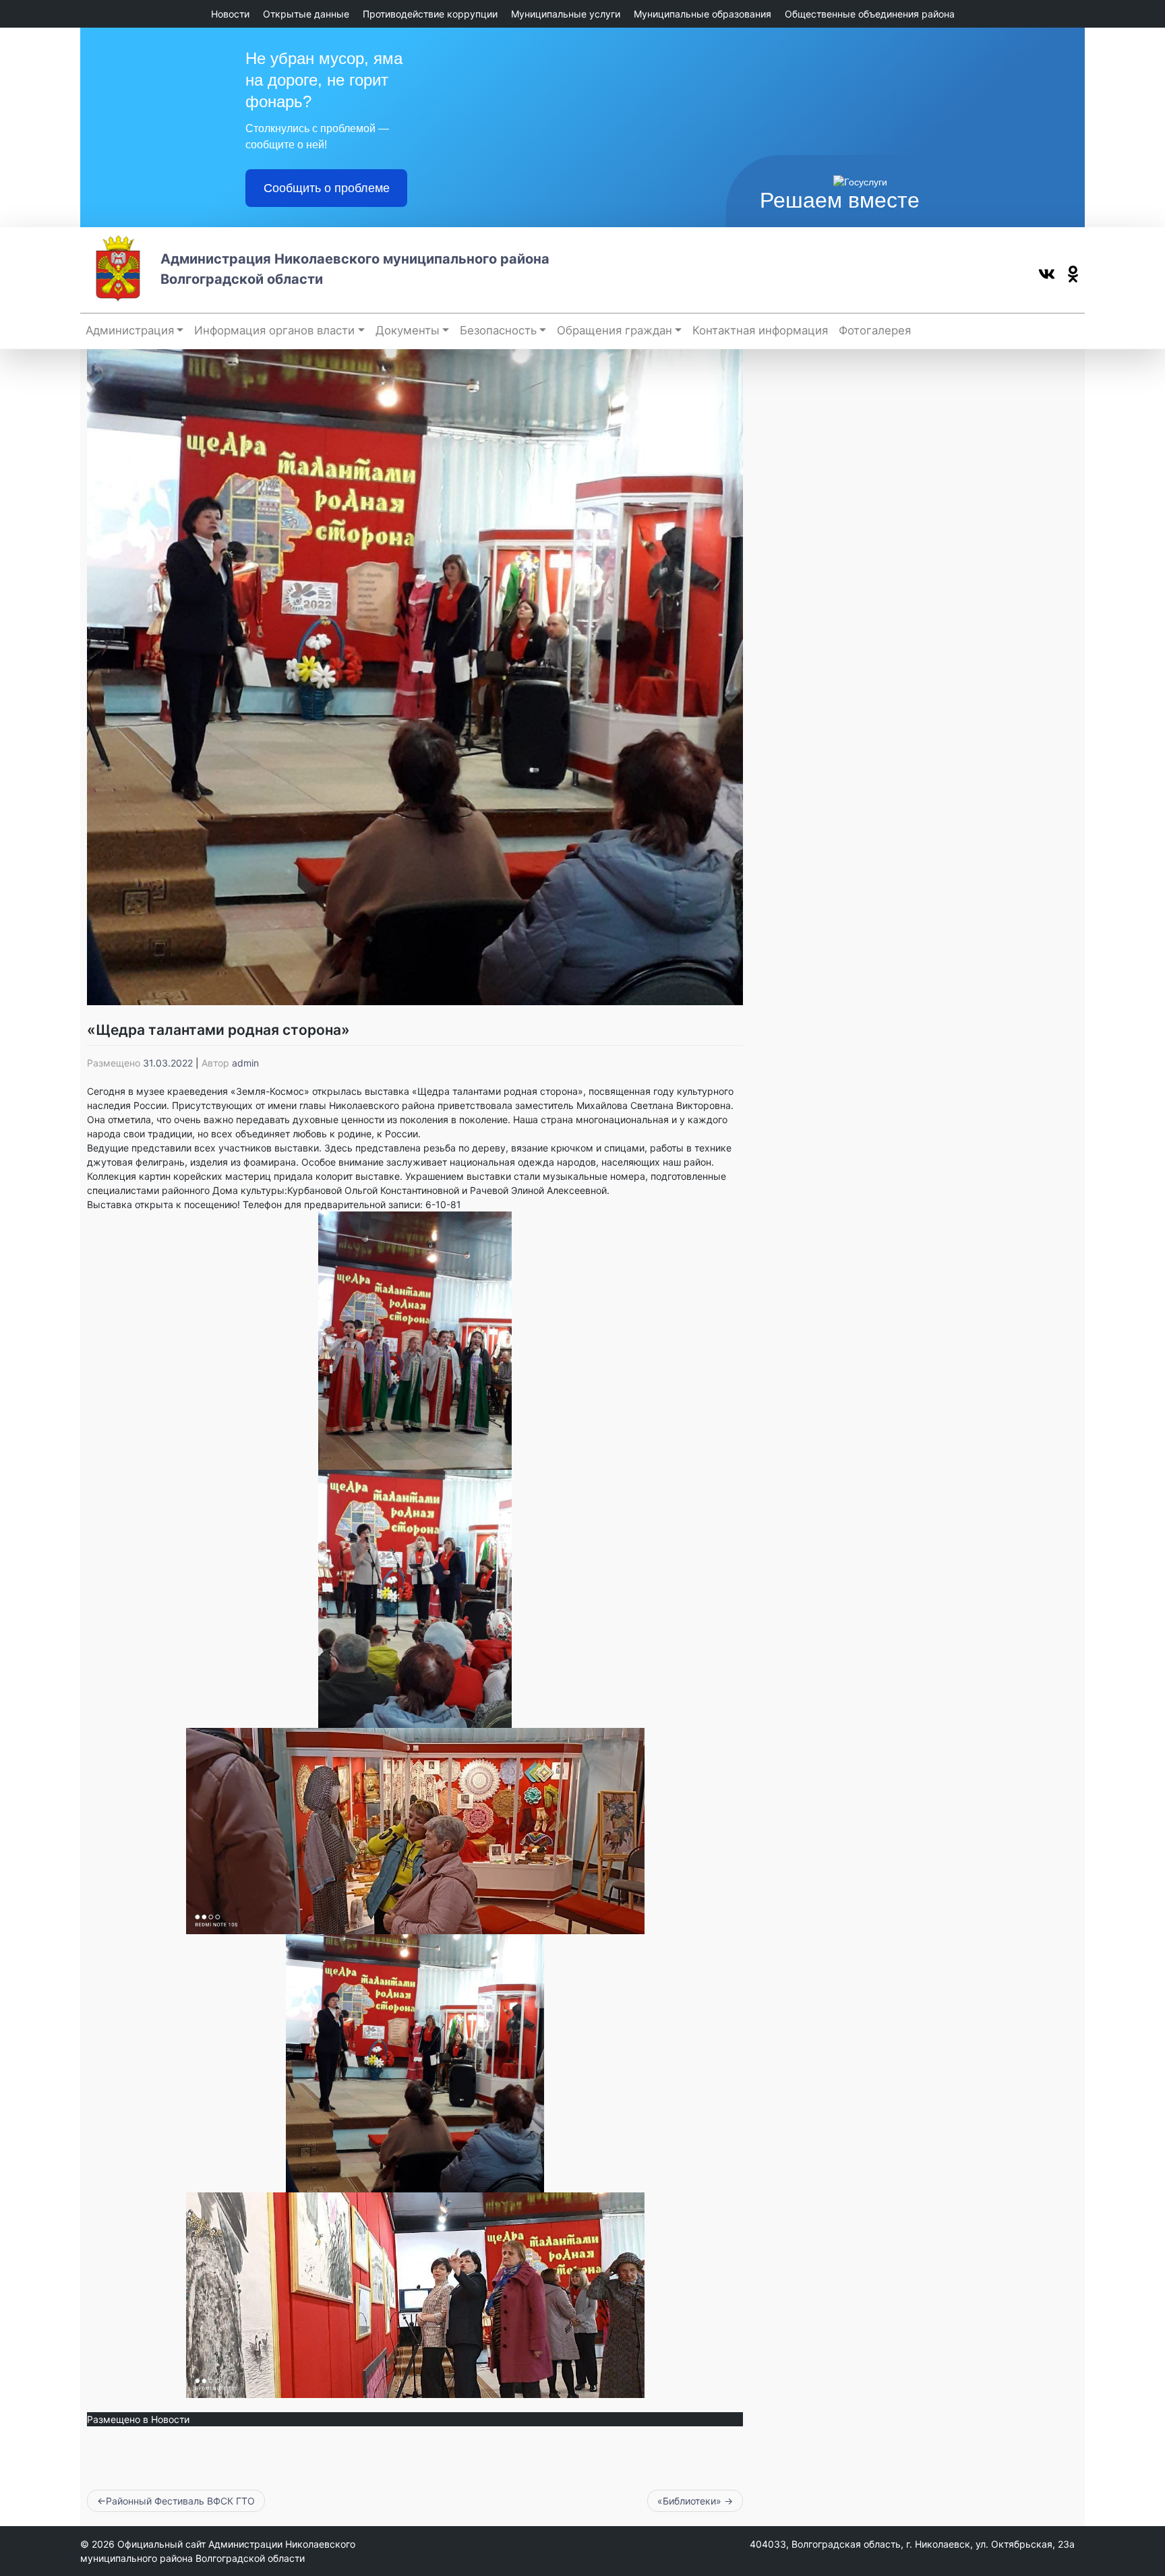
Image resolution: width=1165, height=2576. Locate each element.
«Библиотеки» (689, 2501)
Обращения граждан (615, 330)
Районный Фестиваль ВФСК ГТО (180, 2501)
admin (245, 1063)
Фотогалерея (875, 330)
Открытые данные (306, 14)
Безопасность (498, 330)
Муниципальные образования (703, 14)
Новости (230, 14)
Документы (408, 330)
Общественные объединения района (870, 14)
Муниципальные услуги (566, 14)
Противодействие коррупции (430, 14)
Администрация (130, 330)
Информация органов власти (274, 330)
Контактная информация (760, 330)
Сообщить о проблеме (327, 188)
